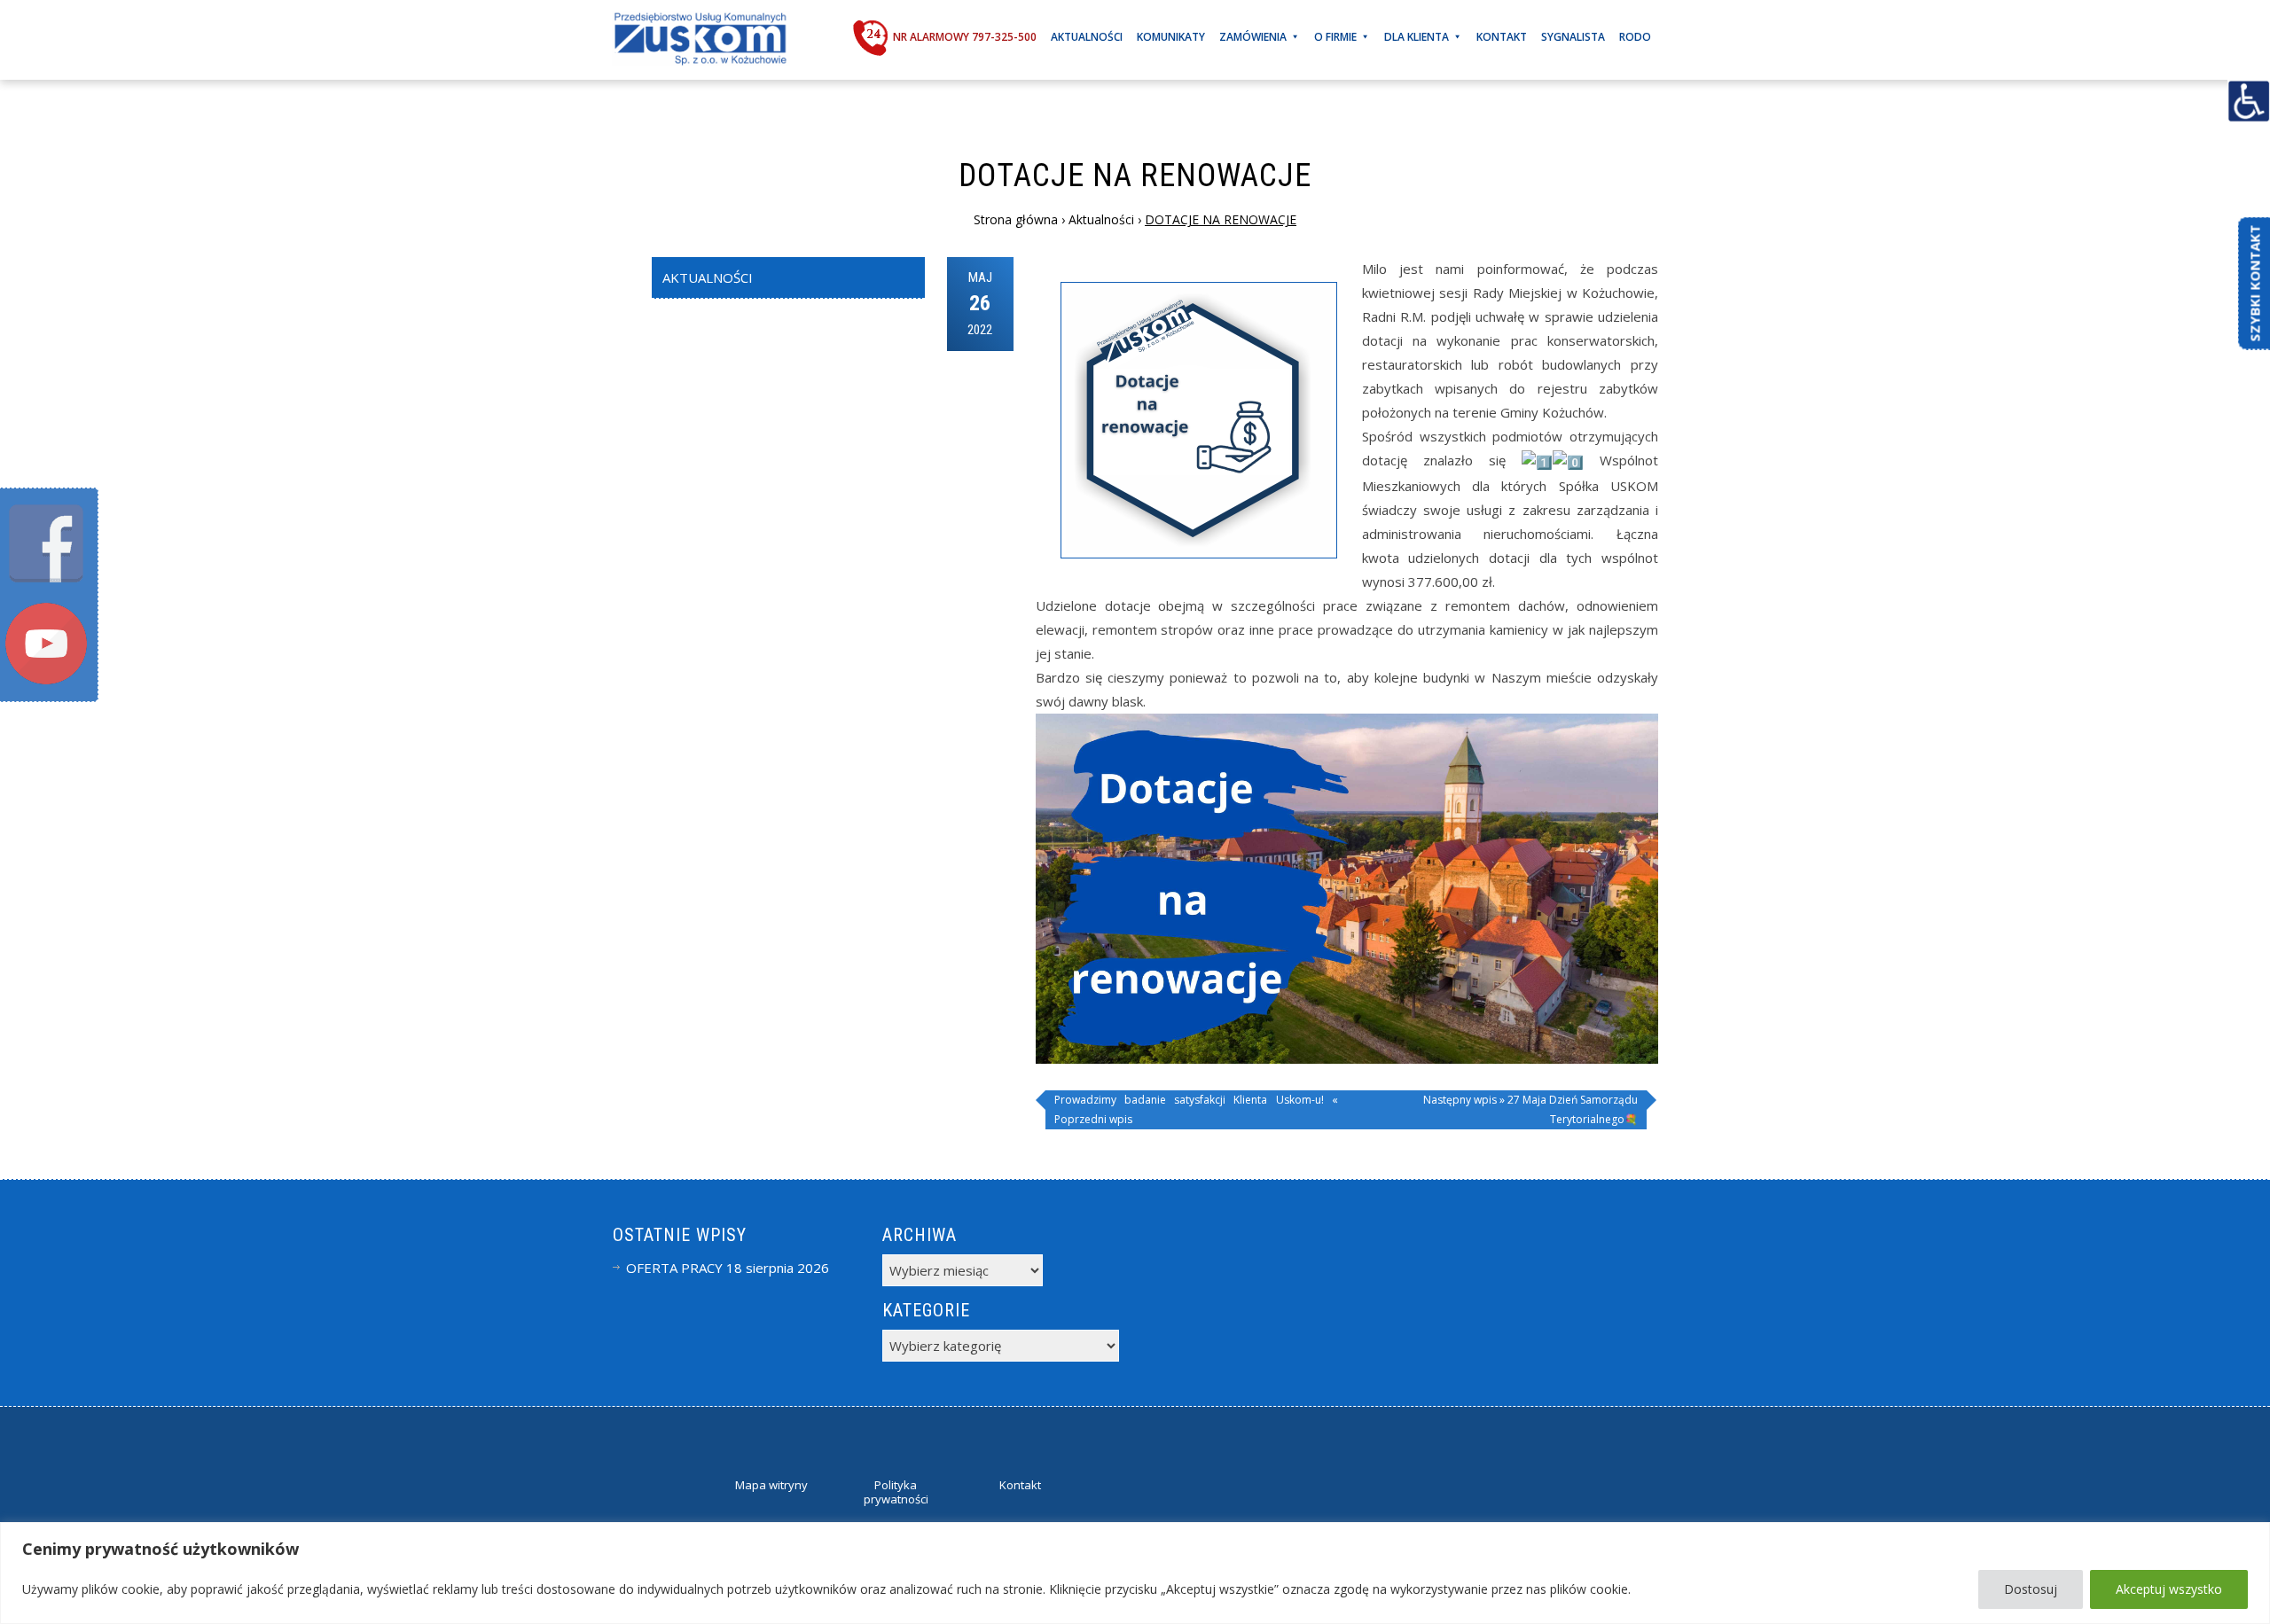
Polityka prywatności (896, 1492)
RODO (1635, 37)
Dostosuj (2031, 1589)
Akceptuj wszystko (2169, 1589)
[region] (1135, 1573)
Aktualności (1087, 37)
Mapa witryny (771, 1485)
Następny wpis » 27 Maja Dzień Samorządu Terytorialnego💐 (1530, 1109)
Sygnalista (1573, 37)
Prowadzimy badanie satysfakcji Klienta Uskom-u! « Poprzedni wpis (1196, 1109)
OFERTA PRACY (674, 1268)
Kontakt (1502, 37)
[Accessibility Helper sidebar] (2249, 101)
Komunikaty (1171, 37)
